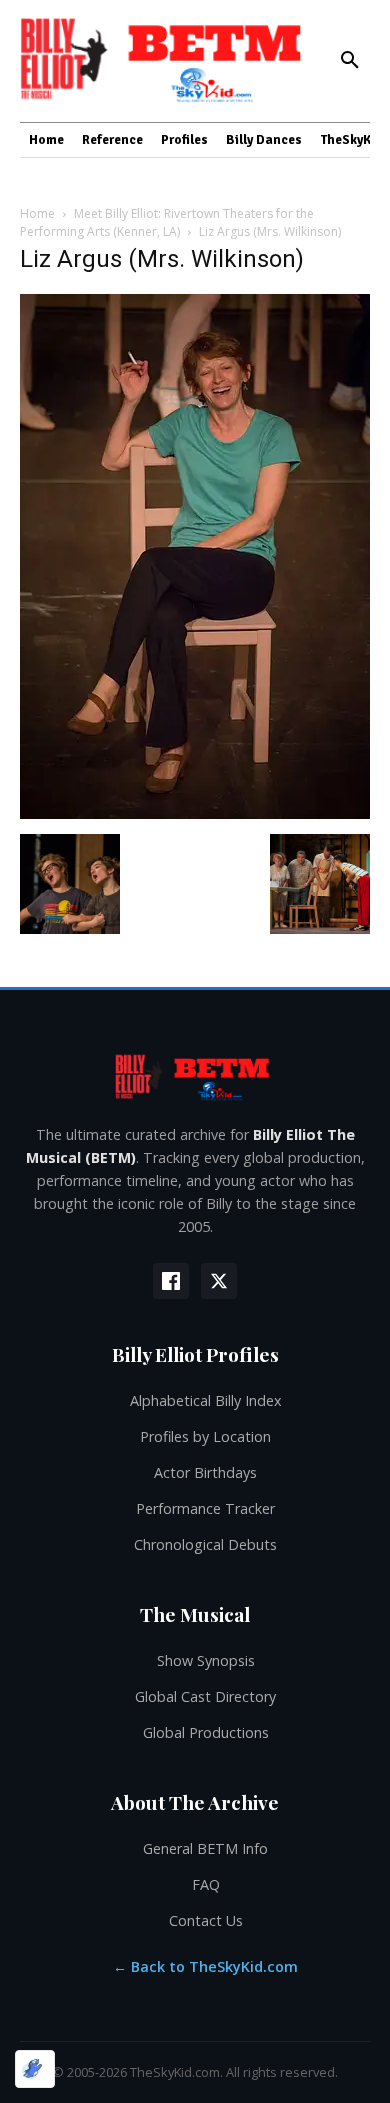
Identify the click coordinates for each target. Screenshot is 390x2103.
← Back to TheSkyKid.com (205, 1966)
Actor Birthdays (205, 1472)
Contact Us (206, 1920)
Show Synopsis (206, 1660)
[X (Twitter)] (219, 1281)
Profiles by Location (205, 1436)
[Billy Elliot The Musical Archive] (195, 1076)
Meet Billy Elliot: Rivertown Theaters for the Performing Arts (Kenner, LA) (167, 222)
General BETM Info (205, 1848)
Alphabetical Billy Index (206, 1400)
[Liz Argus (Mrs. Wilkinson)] (195, 813)
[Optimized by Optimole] (35, 2069)
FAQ (206, 1884)
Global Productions (206, 1732)
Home (37, 213)
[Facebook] (171, 1281)
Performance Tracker (205, 1508)
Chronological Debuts (205, 1544)
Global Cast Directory (205, 1696)
